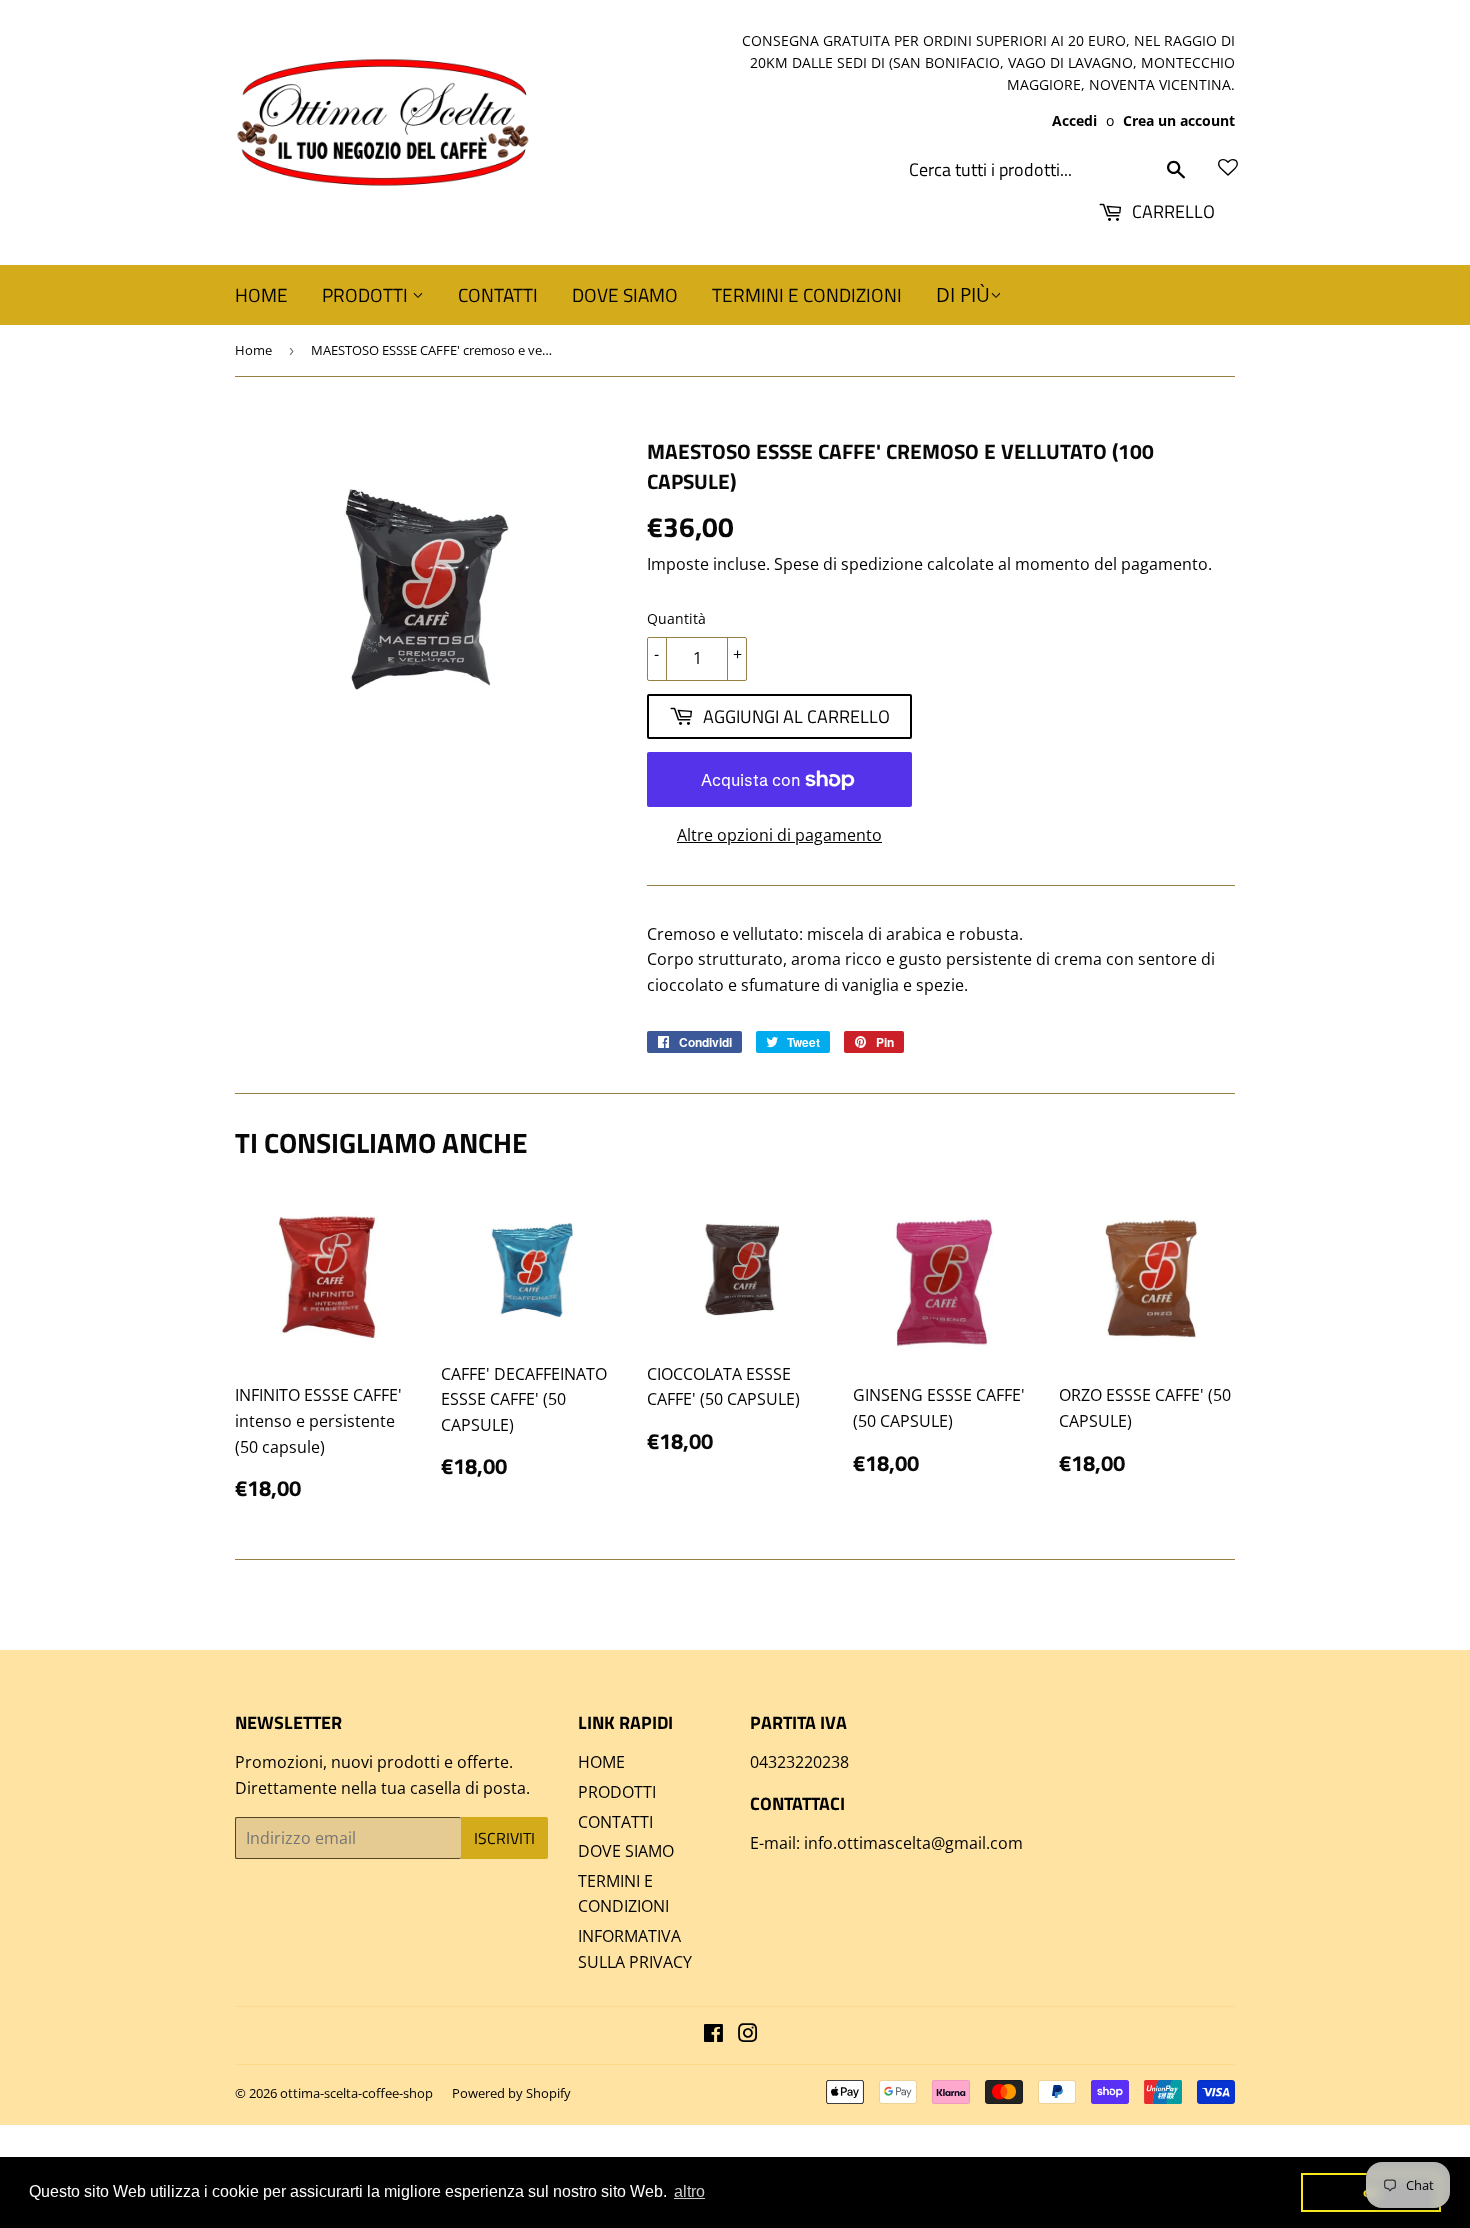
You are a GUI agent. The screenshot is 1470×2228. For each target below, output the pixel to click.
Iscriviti (504, 1838)
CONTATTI (498, 294)
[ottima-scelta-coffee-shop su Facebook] (713, 2035)
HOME (261, 294)
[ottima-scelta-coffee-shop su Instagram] (748, 2035)
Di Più (963, 295)
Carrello (1171, 211)
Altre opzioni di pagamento (779, 835)
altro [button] (689, 2191)
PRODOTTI (367, 294)
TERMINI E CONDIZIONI (807, 294)
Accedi (1074, 120)
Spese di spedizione (848, 564)
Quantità (676, 618)
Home (253, 350)
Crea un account (1179, 120)
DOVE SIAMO (625, 294)
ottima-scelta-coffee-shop (356, 2093)
